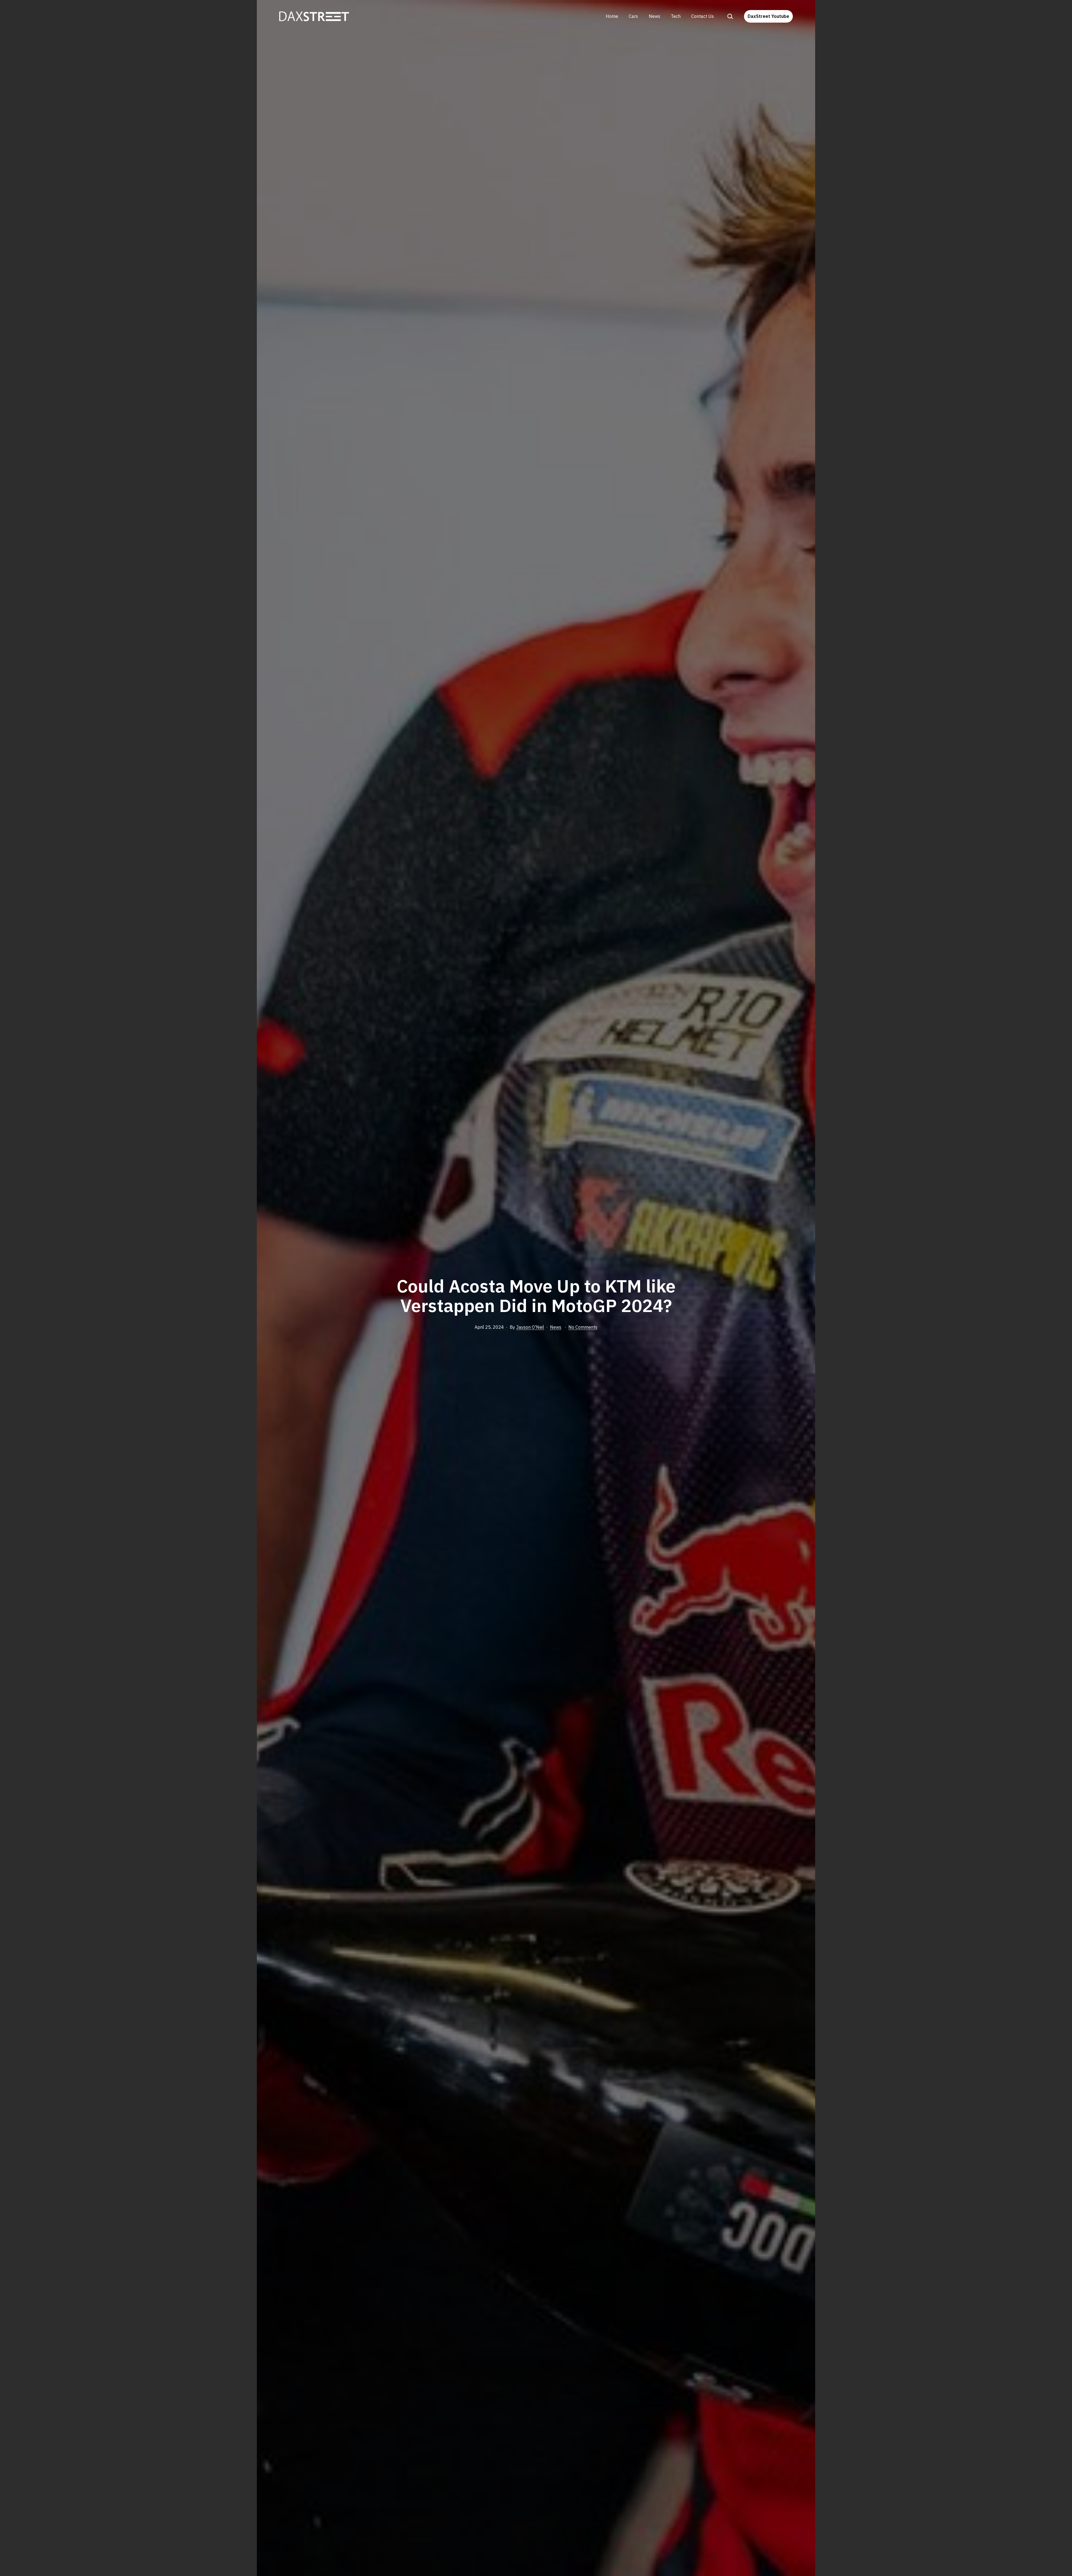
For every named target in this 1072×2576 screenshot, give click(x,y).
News (655, 16)
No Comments (583, 1327)
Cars (633, 16)
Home (612, 16)
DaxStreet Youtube (768, 16)
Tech (676, 16)
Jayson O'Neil (530, 1327)
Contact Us (703, 16)
